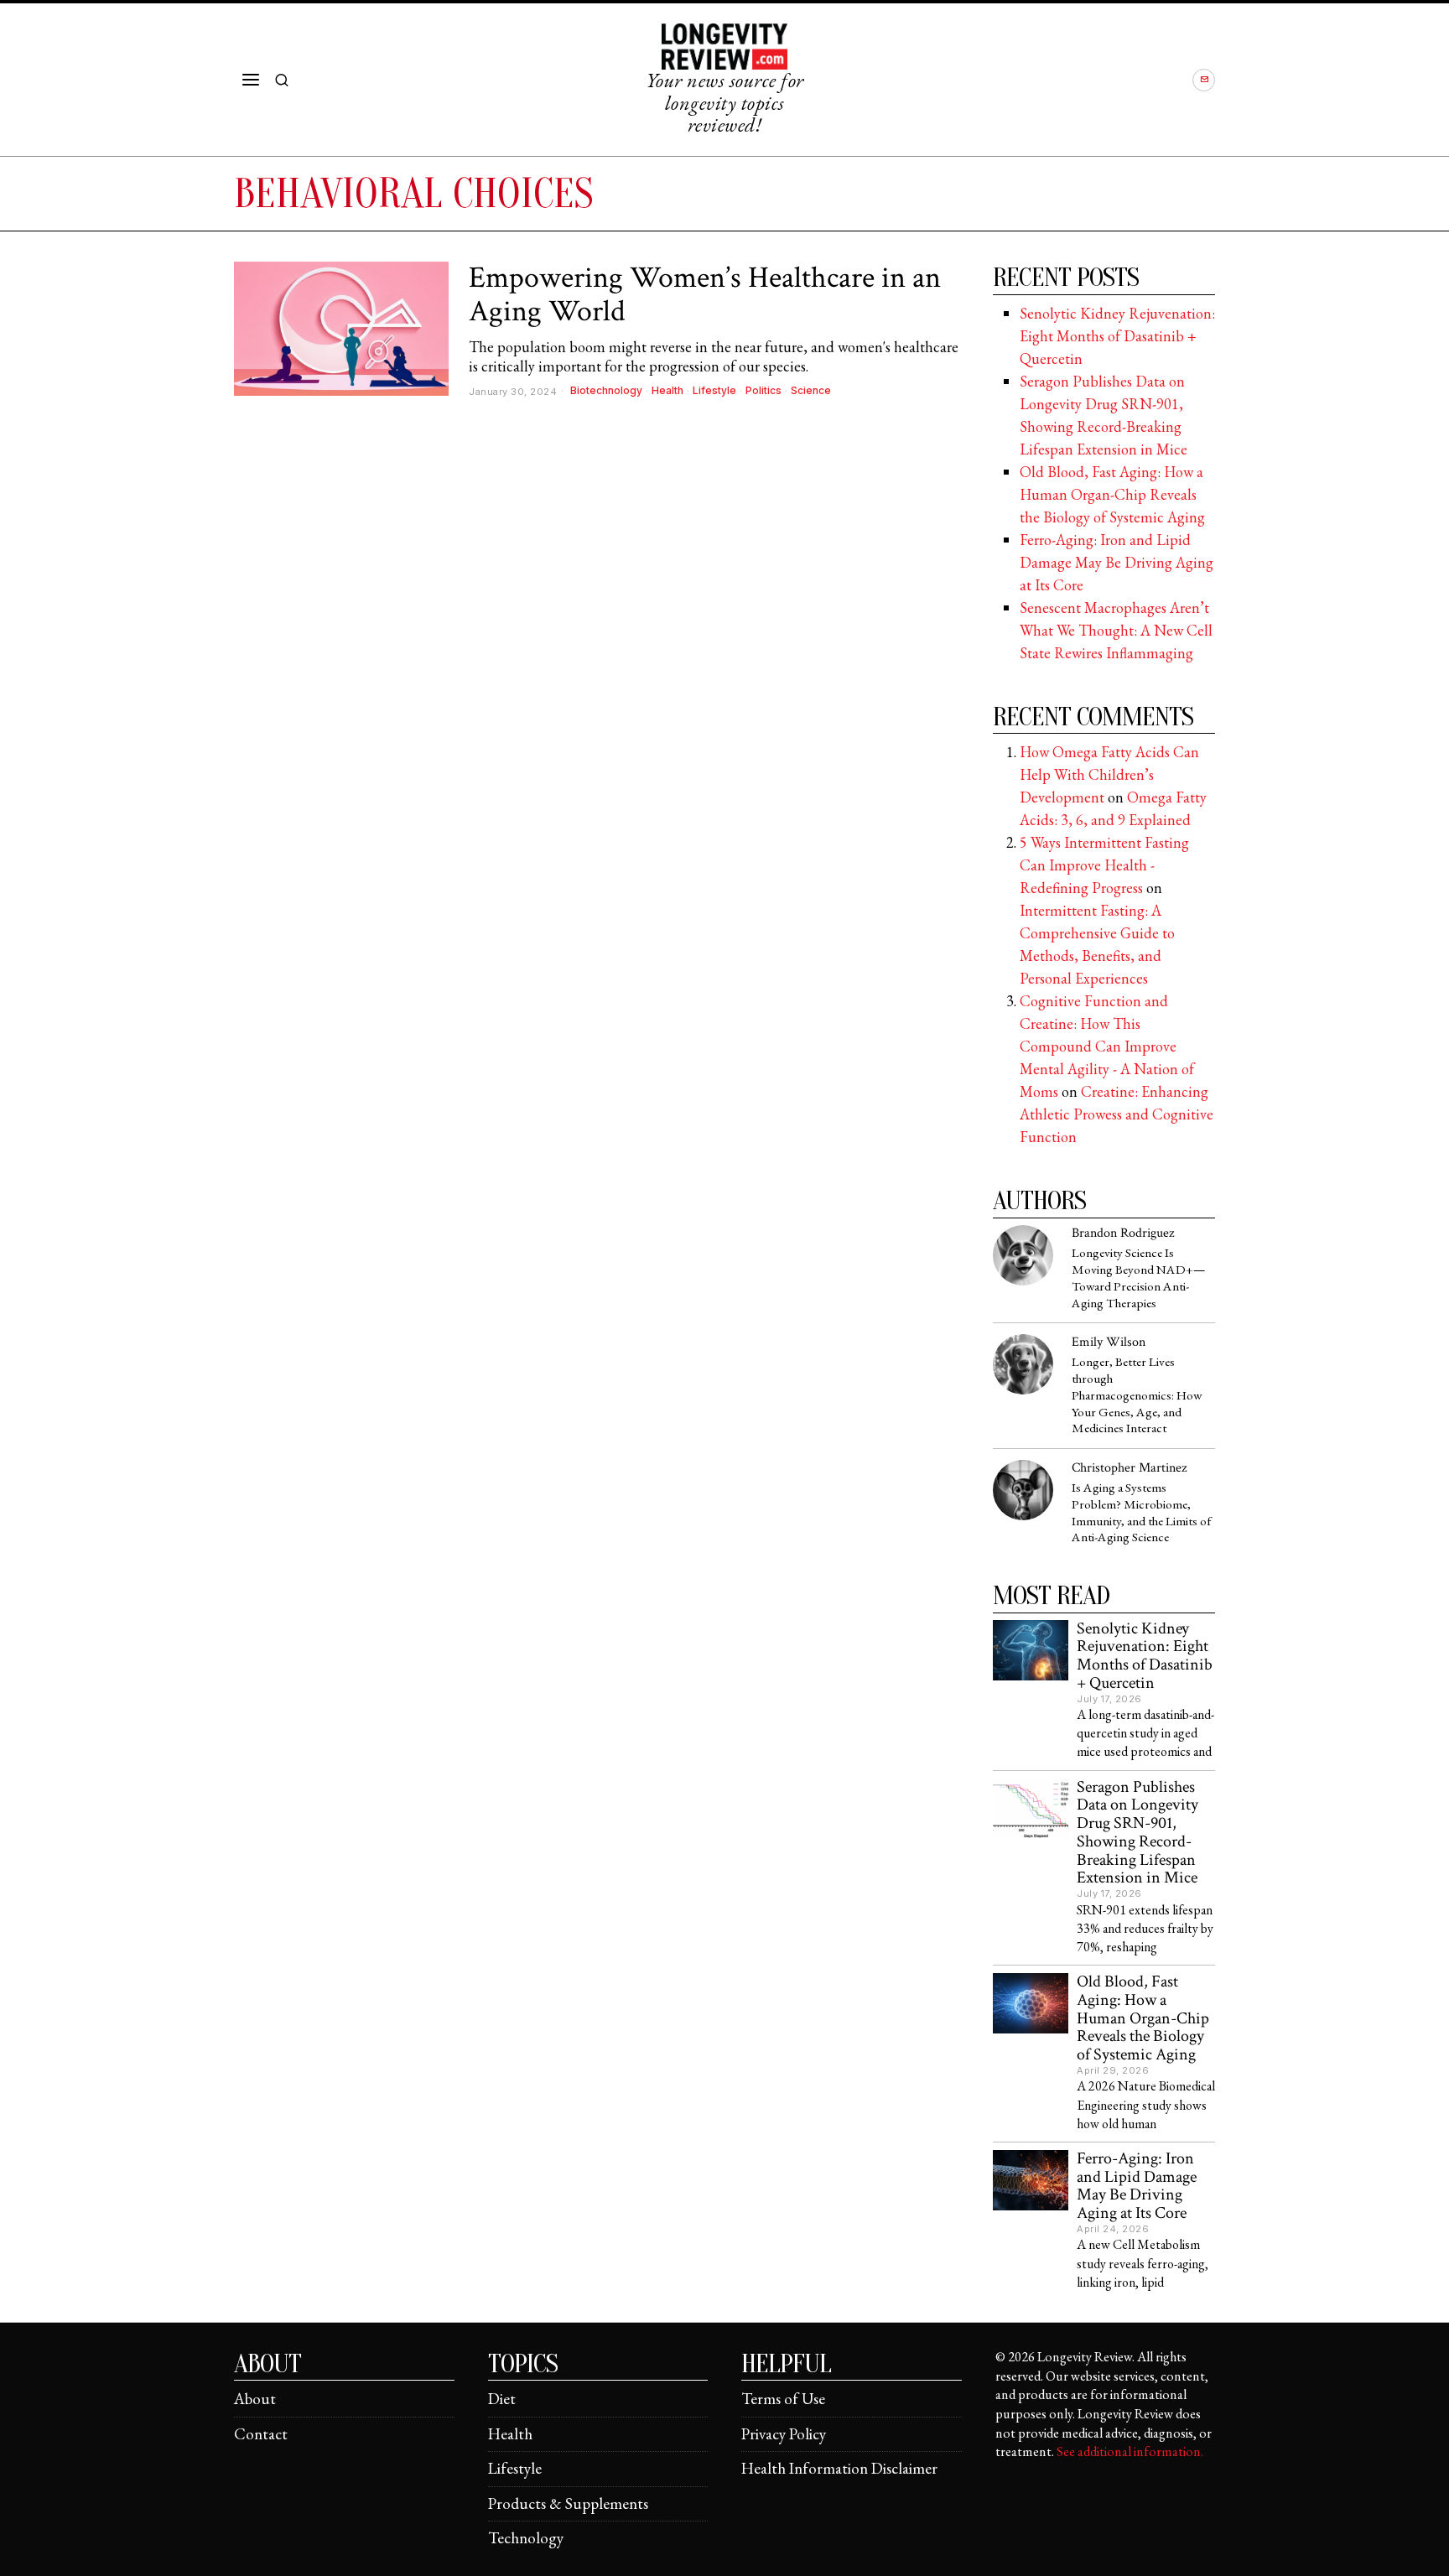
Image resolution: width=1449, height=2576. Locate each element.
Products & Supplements (568, 2503)
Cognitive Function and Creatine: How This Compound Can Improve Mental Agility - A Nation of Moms (1107, 1046)
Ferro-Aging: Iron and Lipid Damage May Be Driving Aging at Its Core (1117, 562)
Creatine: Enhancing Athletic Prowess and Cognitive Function (1117, 1114)
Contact (261, 2434)
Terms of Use (783, 2399)
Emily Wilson (1109, 1342)
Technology (526, 2538)
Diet (502, 2399)
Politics (763, 390)
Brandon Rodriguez (1123, 1233)
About (255, 2399)
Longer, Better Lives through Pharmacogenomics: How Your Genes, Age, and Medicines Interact (1137, 1396)
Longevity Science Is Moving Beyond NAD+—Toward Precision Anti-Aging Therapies (1139, 1278)
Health (667, 390)
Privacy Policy (784, 2434)
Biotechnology (606, 390)
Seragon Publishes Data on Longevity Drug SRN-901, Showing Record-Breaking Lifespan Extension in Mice (1137, 1833)
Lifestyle (714, 390)
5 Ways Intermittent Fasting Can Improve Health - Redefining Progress (1104, 865)
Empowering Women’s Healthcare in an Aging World (705, 295)
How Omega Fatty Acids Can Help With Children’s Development (1109, 774)
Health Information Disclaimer (839, 2468)
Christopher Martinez (1129, 1468)
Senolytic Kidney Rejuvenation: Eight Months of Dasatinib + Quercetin (1117, 336)
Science (811, 390)
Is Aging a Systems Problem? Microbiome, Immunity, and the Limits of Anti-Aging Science (1141, 1513)
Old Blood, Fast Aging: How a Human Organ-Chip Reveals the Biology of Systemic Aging (1112, 494)
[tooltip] (1204, 80)
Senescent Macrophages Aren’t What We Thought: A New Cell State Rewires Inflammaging (1116, 630)
